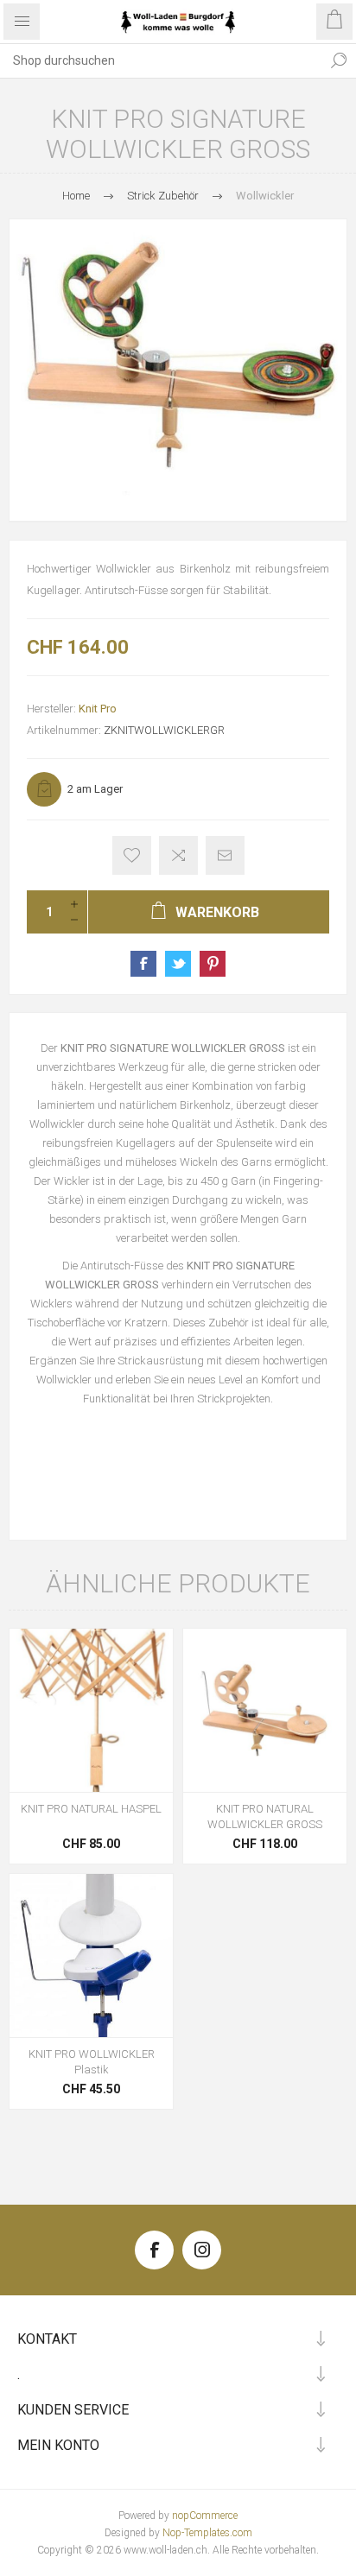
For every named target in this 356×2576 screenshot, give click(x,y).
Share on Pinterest (213, 964)
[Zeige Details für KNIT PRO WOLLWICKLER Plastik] (91, 1956)
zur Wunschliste (132, 855)
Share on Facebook (143, 964)
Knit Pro (98, 709)
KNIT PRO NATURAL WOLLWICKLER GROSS (265, 1816)
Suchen (339, 60)
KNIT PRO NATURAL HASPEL (91, 1809)
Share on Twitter (178, 964)
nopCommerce (205, 2516)
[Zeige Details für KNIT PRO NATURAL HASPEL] (91, 1710)
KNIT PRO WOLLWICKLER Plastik (92, 2062)
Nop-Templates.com (207, 2533)
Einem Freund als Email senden (225, 855)
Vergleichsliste (178, 855)
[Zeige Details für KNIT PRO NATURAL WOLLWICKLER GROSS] (265, 1710)
